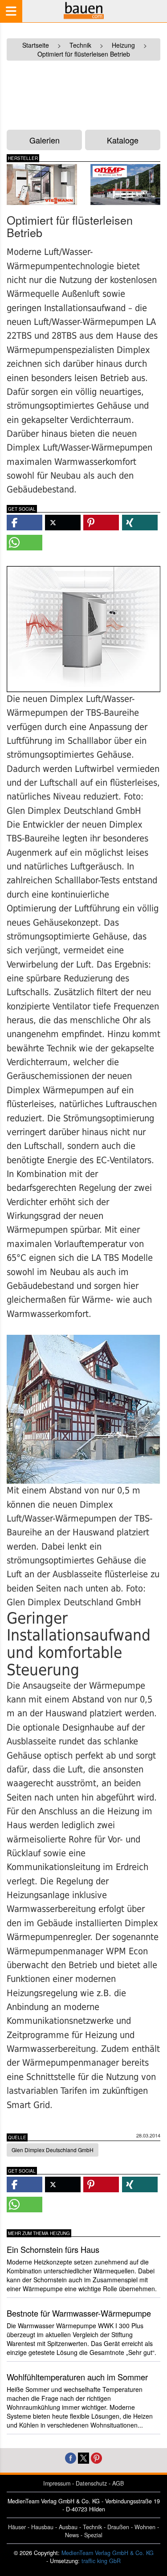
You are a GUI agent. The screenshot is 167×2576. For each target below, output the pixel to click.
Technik (92, 2527)
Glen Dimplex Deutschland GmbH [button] (53, 2150)
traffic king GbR (101, 2561)
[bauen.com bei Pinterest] (96, 2457)
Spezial (93, 2535)
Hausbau (42, 2527)
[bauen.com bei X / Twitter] (83, 2457)
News (72, 2535)
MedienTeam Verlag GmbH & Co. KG (108, 2553)
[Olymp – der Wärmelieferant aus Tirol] (126, 185)
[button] (24, 523)
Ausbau (68, 2527)
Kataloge (123, 140)
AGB (118, 2483)
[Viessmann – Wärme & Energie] (42, 185)
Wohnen (145, 2527)
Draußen (118, 2527)
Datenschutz (91, 2483)
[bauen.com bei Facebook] (71, 2457)
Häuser (17, 2527)
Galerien (45, 140)
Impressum (57, 2483)
